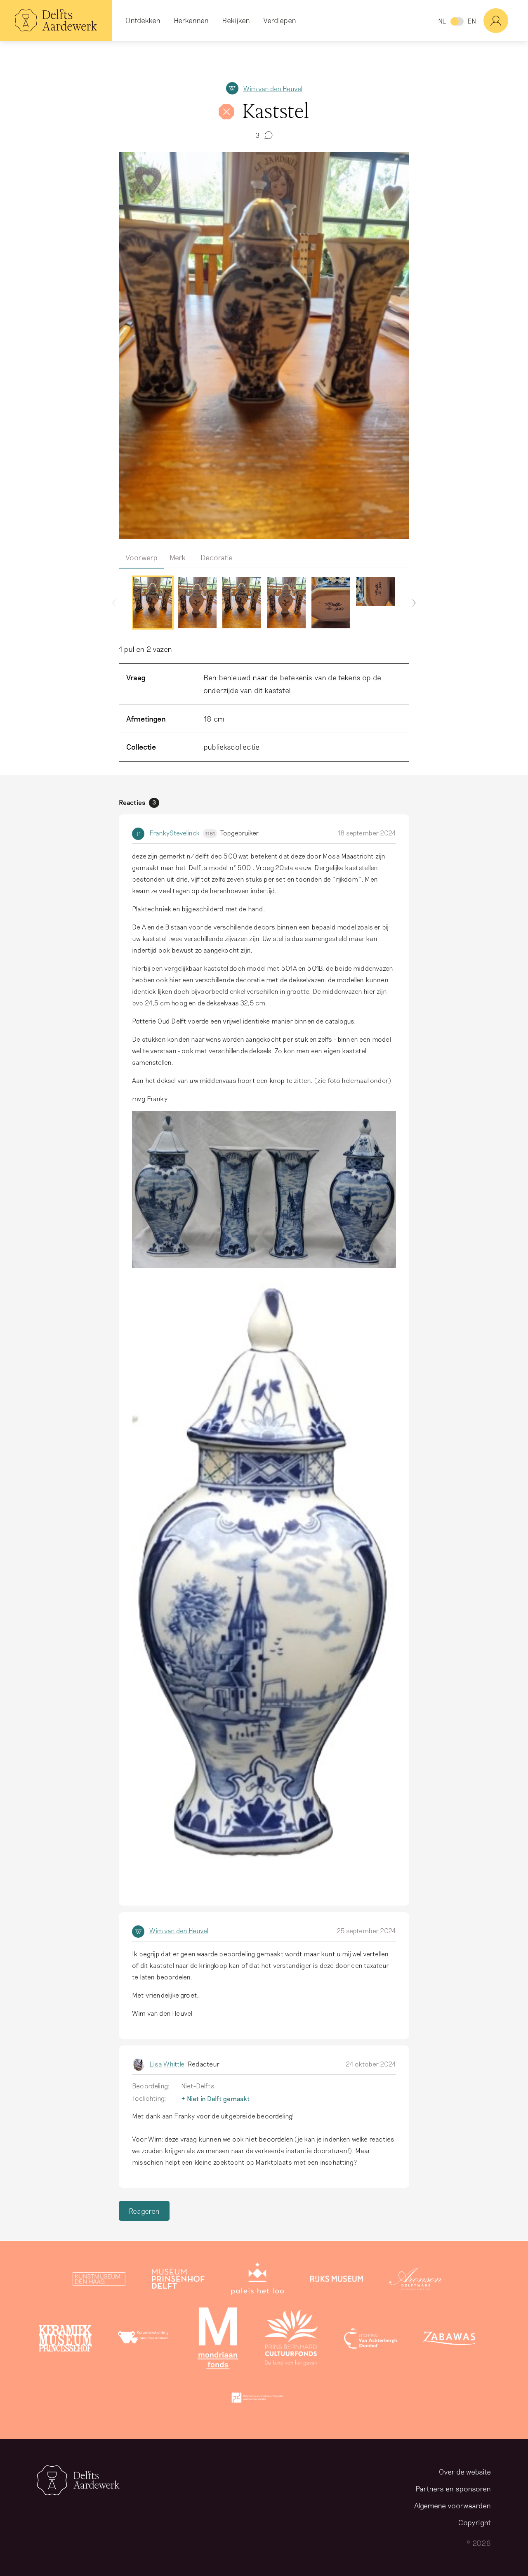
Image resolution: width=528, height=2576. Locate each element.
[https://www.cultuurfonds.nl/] (291, 2340)
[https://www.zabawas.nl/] (450, 2340)
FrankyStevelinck (182, 833)
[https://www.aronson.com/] (416, 2281)
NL (442, 21)
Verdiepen (280, 20)
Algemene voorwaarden (453, 2505)
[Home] (56, 21)
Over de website (465, 2472)
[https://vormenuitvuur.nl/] (257, 2399)
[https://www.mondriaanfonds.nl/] (218, 2340)
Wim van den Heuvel (273, 88)
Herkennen (191, 20)
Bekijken (236, 20)
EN (472, 21)
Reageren (144, 2211)
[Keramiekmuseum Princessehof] (65, 2340)
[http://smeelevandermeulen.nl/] (144, 2340)
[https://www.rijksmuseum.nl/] (337, 2281)
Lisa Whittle (167, 2064)
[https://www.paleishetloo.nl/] (257, 2281)
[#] (506, 21)
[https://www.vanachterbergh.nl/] (370, 2340)
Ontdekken (143, 20)
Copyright (475, 2522)
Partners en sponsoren (453, 2489)
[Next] (406, 605)
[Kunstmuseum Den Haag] (99, 2281)
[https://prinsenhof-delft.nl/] (178, 2281)
